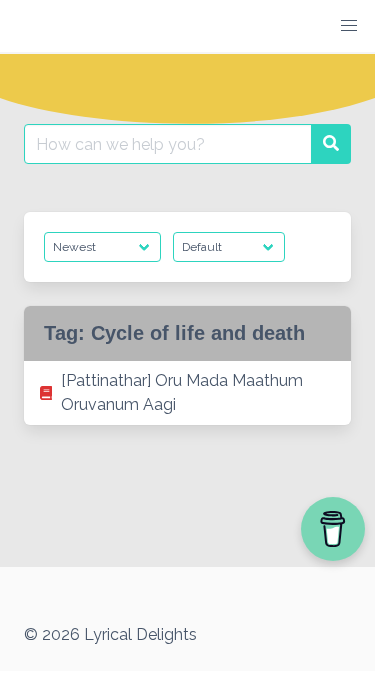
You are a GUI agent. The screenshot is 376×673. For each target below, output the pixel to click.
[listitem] (187, 393)
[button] (349, 26)
